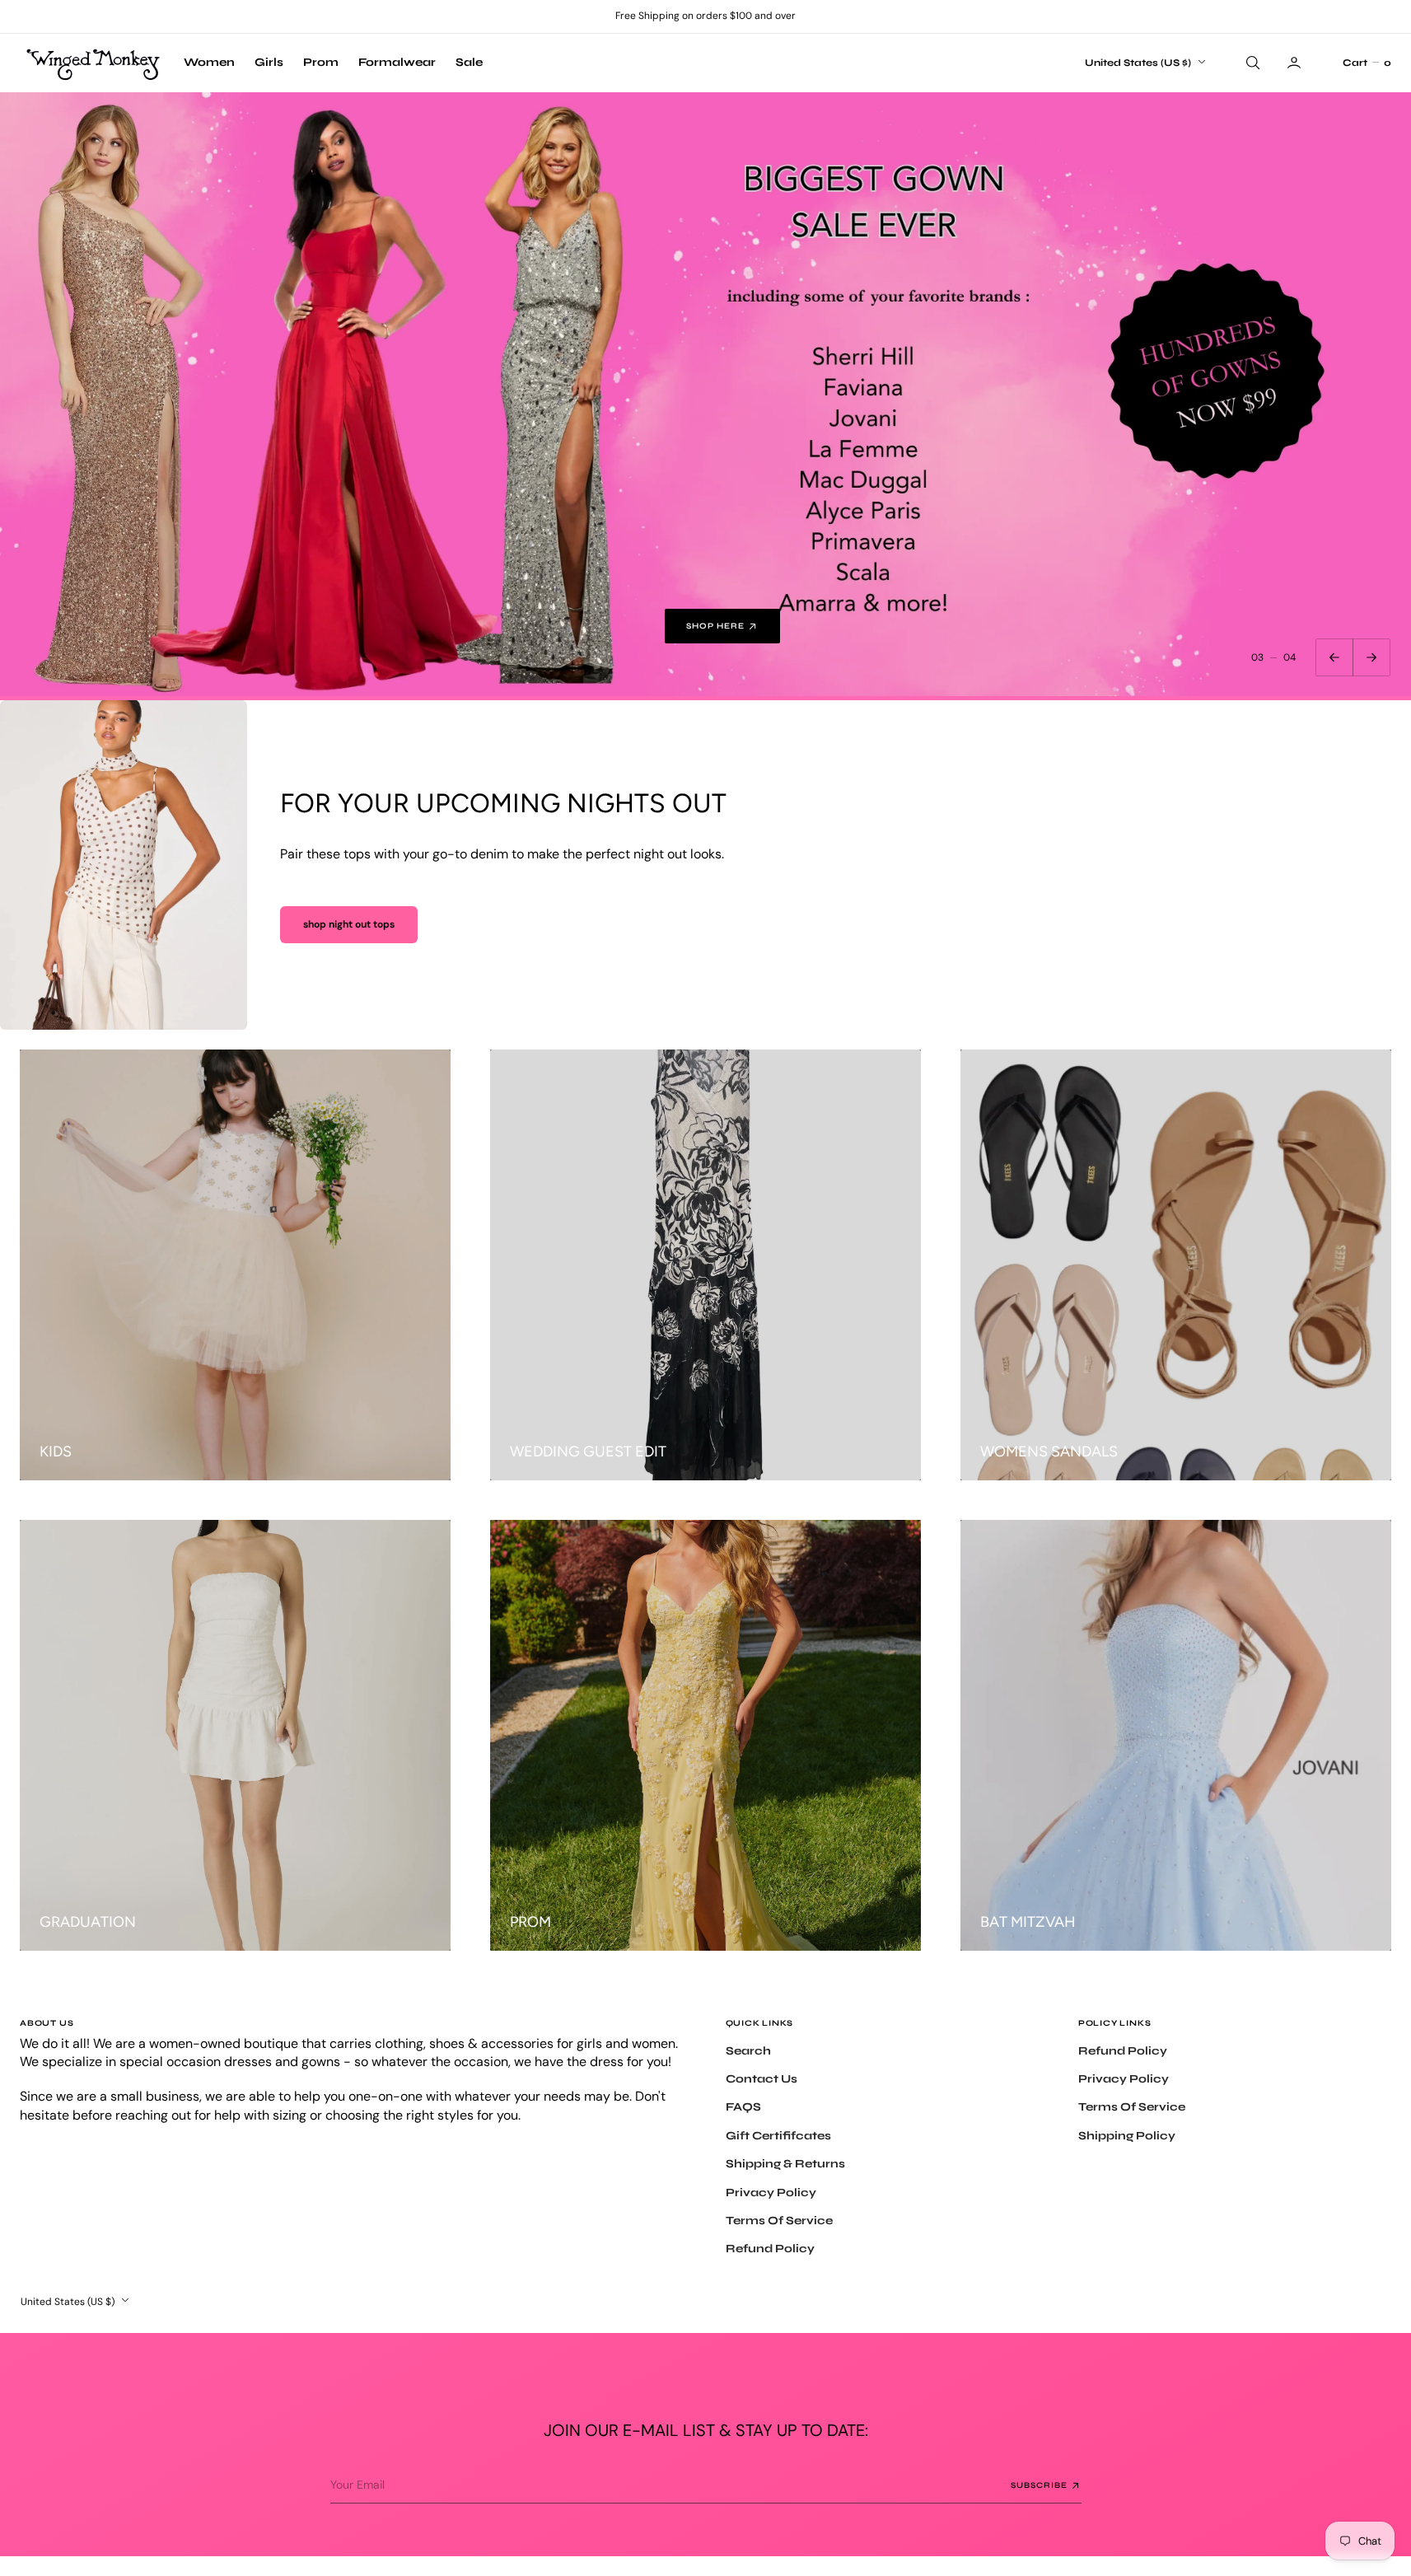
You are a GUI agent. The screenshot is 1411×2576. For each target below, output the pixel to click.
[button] (1367, 63)
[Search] (1251, 63)
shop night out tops (349, 924)
